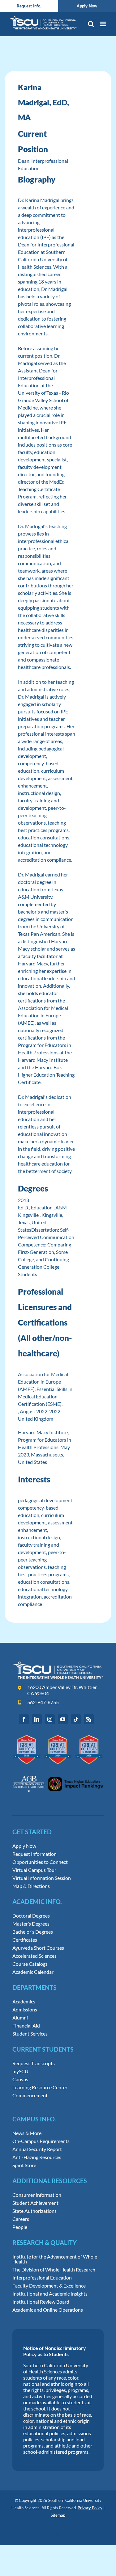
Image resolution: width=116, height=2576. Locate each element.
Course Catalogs (30, 1964)
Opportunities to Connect (40, 1862)
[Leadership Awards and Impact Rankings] (58, 1773)
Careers (21, 2219)
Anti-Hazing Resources (37, 2157)
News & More (27, 2133)
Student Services (30, 2034)
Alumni (20, 2018)
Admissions (25, 2010)
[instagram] (50, 1719)
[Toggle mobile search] (91, 24)
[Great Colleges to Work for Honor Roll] (58, 1737)
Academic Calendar (33, 1972)
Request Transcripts (34, 2063)
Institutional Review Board (41, 2302)
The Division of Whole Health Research (54, 2270)
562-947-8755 (43, 1702)
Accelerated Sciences (34, 1956)
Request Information (34, 1854)
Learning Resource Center (40, 2087)
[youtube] (63, 1719)
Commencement (30, 2095)
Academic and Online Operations (48, 2310)
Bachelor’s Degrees (33, 1932)
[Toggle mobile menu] (103, 24)
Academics (24, 2002)
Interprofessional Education (42, 2278)
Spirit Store (24, 2165)
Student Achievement (35, 2203)
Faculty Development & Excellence (49, 2286)
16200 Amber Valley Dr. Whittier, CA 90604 (62, 1690)
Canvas (20, 2079)
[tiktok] (76, 1719)
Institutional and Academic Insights (50, 2294)
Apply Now (24, 1846)
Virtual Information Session (42, 1878)
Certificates (25, 1940)
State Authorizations (34, 2211)
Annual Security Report (37, 2149)
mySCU (20, 2071)
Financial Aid (26, 2026)
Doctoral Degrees (31, 1916)
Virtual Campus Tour (34, 1870)
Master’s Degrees (31, 1924)
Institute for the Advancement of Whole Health (55, 2259)
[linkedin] (37, 1719)
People (20, 2227)
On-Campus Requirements (41, 2141)
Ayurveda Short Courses (38, 1948)
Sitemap (58, 2515)
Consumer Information (37, 2195)
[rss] (89, 1719)
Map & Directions (31, 1886)
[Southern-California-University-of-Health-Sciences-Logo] (58, 1664)
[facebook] (24, 1719)
